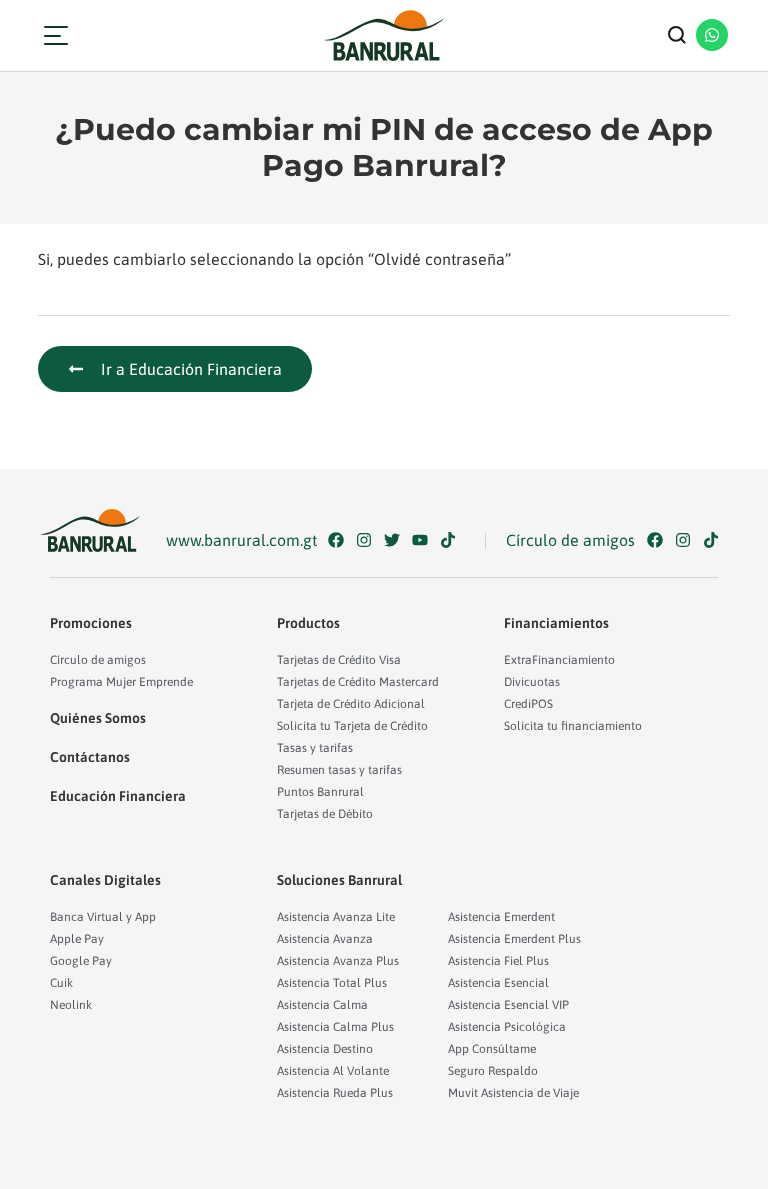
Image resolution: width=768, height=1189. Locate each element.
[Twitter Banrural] (396, 540)
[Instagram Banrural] (368, 540)
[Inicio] (384, 35)
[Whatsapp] (712, 35)
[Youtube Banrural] (424, 540)
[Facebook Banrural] (340, 540)
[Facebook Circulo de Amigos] (659, 540)
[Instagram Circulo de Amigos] (687, 540)
